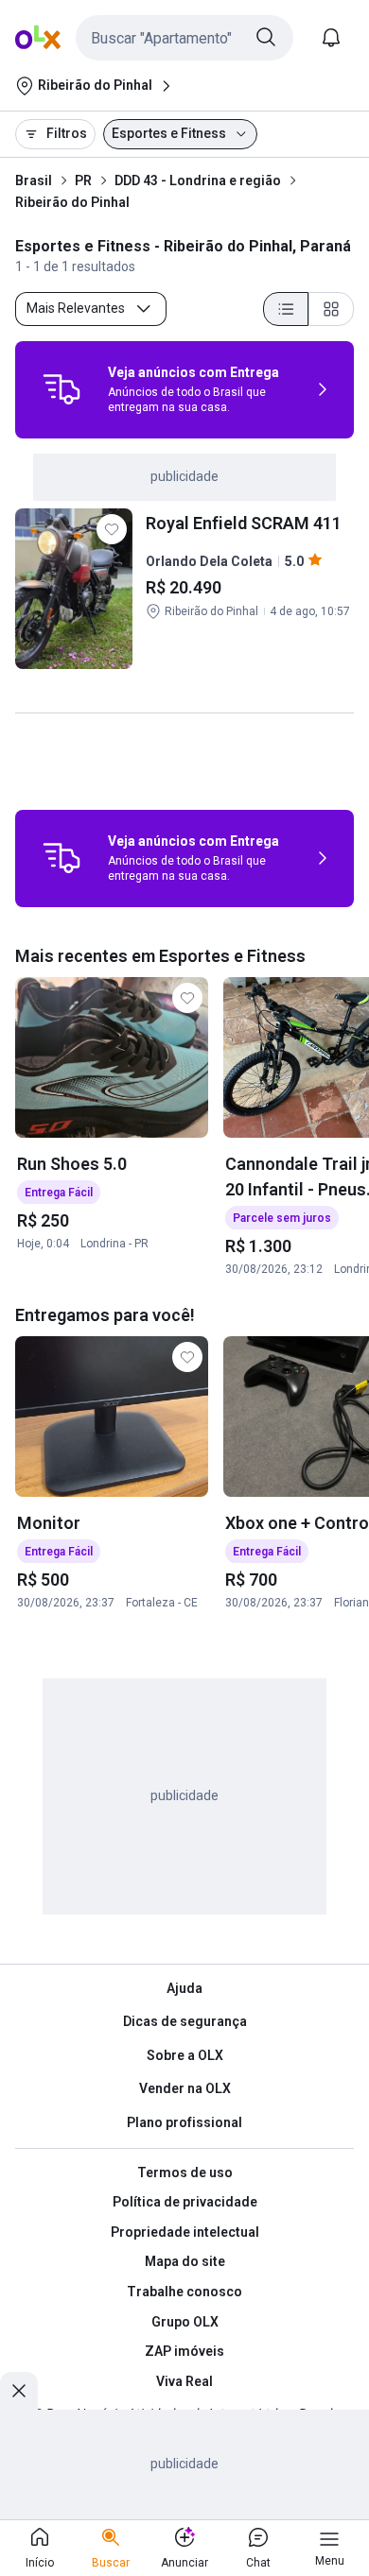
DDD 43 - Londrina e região (198, 180)
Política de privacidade (185, 2202)
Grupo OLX (185, 2322)
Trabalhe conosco (184, 2292)
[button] (184, 38)
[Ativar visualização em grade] (331, 309)
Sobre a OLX (185, 2055)
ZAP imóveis (184, 2351)
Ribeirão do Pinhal (72, 202)
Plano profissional (184, 2122)
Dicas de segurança (185, 2021)
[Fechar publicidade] (19, 2391)
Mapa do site (185, 2261)
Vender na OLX (185, 2088)
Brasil (34, 180)
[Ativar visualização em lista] (286, 309)
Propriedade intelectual (185, 2232)
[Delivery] (61, 389)
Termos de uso (185, 2172)
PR (83, 180)
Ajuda (184, 1988)
